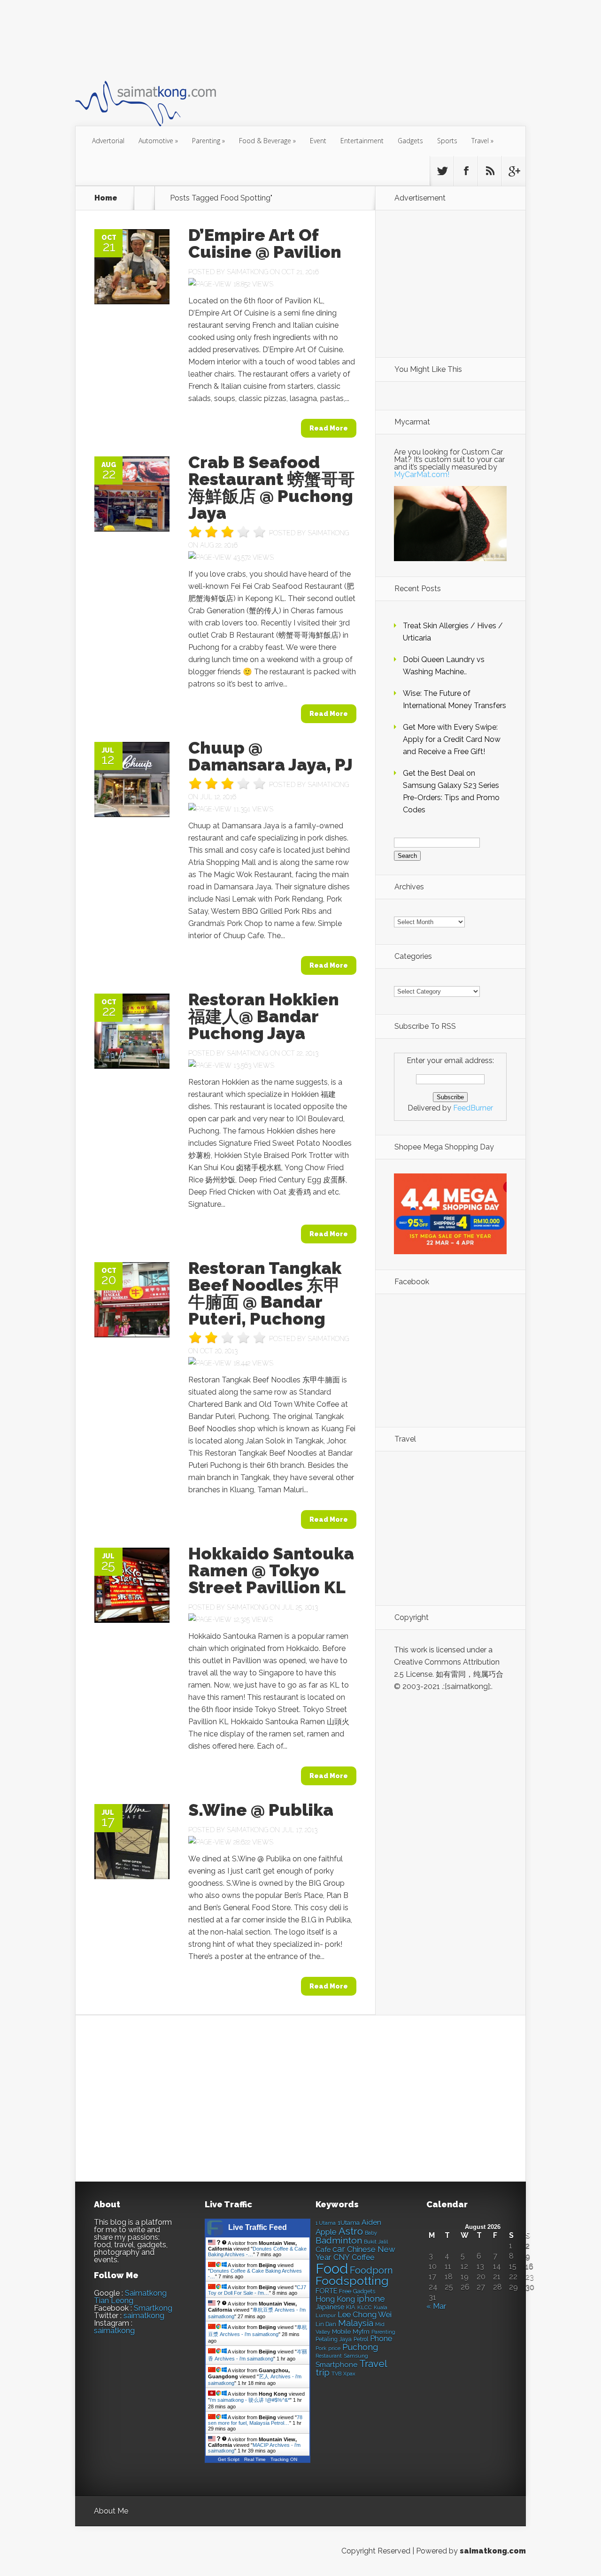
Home (106, 198)
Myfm (361, 2331)
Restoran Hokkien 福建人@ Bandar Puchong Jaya (264, 1016)
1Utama (349, 2222)
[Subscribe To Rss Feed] (490, 171)
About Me (111, 2511)
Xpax (349, 2374)
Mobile (341, 2332)
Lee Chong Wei (365, 2314)
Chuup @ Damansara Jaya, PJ (270, 756)
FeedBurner (473, 1108)
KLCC (365, 2307)
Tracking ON (284, 2459)
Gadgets (410, 141)
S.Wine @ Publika (261, 1810)
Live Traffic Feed (258, 2227)
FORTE (326, 2291)
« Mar (436, 2306)
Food (332, 2269)
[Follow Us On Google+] (514, 171)
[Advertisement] (246, 39)
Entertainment (362, 141)
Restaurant (329, 2356)
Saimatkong (247, 272)
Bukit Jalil (376, 2242)
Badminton (339, 2240)
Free (345, 2291)
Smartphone (336, 2365)
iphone (371, 2299)
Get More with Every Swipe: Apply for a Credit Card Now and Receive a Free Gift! (452, 739)
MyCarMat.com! (422, 474)
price (334, 2348)
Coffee (363, 2257)
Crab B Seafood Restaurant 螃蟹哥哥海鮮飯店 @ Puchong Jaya (272, 487)
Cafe (323, 2249)
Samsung (356, 2356)
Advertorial (108, 141)
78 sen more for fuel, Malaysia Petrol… (255, 2420)
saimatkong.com (493, 2551)
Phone (381, 2339)
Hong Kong (335, 2299)
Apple (326, 2232)
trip (323, 2372)
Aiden (371, 2222)
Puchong (360, 2347)
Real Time (255, 2459)
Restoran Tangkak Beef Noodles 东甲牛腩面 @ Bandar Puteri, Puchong (265, 1293)
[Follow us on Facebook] (466, 171)
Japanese (330, 2307)
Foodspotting (352, 2281)
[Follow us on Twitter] (442, 171)
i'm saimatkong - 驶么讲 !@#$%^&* (250, 2400)
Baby (371, 2233)
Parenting (208, 141)
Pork (321, 2348)
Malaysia (356, 2323)
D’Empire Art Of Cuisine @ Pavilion (265, 243)
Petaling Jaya (334, 2339)
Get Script (229, 2459)
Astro (351, 2231)
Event (318, 141)
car (339, 2249)
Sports (447, 141)
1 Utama (326, 2223)
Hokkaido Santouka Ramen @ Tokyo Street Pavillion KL (271, 1570)
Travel (482, 141)
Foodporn (371, 2270)
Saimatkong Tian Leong (130, 2297)
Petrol (361, 2339)
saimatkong (144, 2316)
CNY (342, 2257)
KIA (351, 2307)
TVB (336, 2374)
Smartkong (153, 2308)
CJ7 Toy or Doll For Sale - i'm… (257, 2290)
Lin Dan (326, 2324)
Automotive (158, 141)
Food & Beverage (267, 141)
